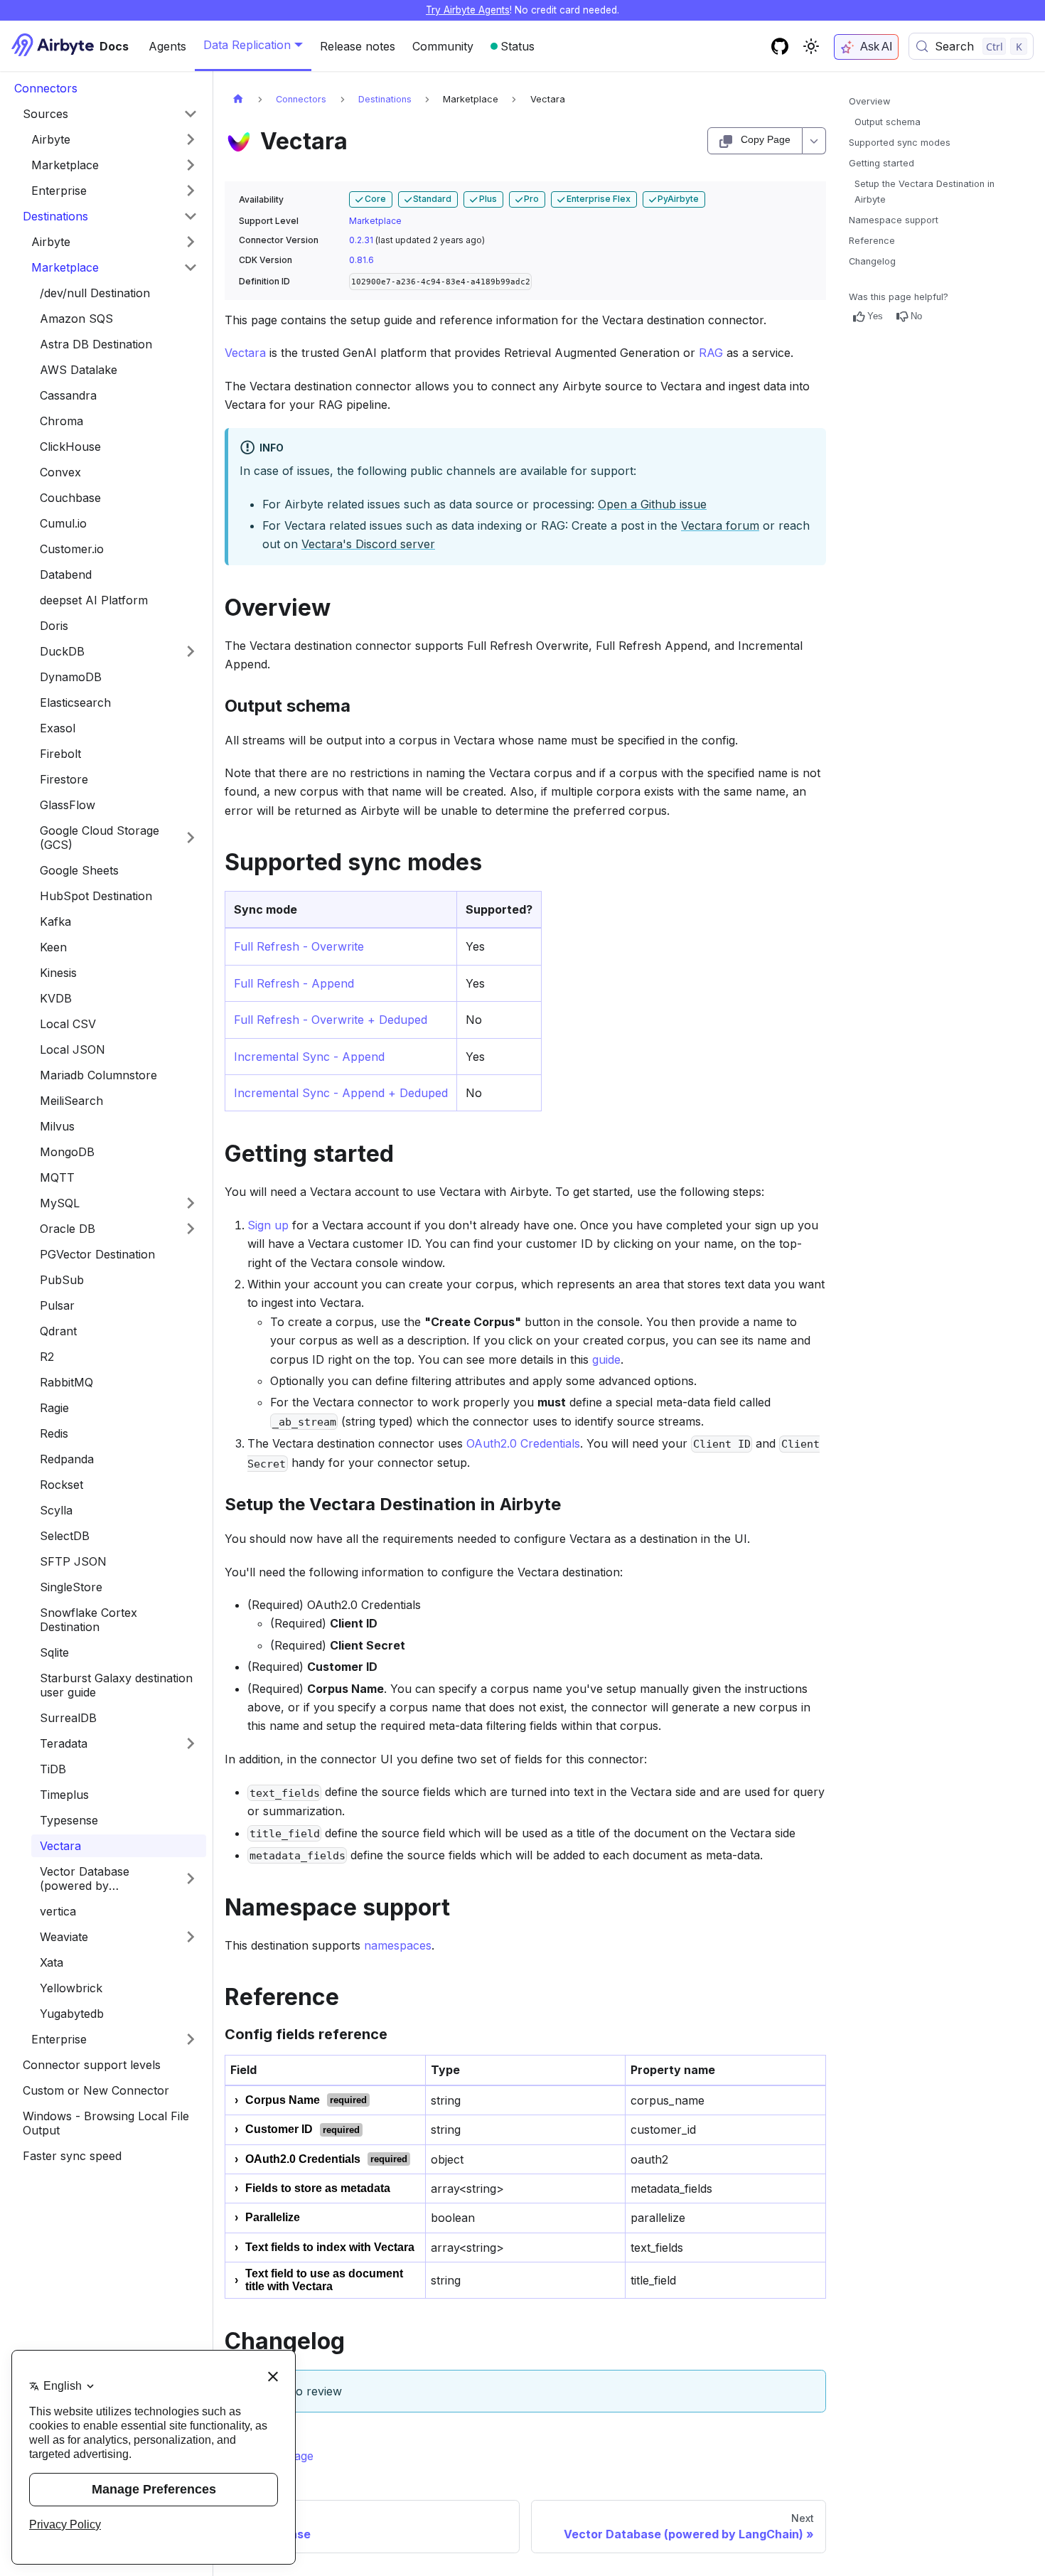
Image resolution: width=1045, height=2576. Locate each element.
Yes (875, 316)
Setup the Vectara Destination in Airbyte (925, 191)
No (916, 316)
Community (443, 46)
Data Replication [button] (247, 45)
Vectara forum (720, 525)
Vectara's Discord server (368, 544)
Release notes (358, 46)
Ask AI (876, 47)
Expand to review (295, 2391)
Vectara (245, 353)
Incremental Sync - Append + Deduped (341, 1093)
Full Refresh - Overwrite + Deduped (331, 1020)
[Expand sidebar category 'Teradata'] (191, 1743)
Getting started (881, 163)
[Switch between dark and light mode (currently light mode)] (811, 46)
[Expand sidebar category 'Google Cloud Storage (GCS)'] (191, 838)
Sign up (268, 1225)
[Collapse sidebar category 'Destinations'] (191, 216)
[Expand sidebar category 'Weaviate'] (191, 1937)
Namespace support (894, 220)
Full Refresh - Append (294, 983)
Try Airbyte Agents (468, 10)
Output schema (888, 122)
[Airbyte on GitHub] (780, 46)
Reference (872, 241)
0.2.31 (361, 240)
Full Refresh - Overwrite (299, 946)
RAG (711, 353)
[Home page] (238, 99)
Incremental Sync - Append (309, 1057)
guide (606, 1359)
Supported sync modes (900, 143)
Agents (167, 46)
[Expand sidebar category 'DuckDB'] (191, 651)
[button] (114, 139)
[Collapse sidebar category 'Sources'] (191, 114)
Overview (869, 101)
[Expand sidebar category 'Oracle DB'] (191, 1229)
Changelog (872, 261)
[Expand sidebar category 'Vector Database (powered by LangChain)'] (191, 1878)
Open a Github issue (652, 504)
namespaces (398, 1945)
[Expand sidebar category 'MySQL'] (191, 1203)
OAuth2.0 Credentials (523, 1443)
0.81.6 (361, 260)
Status (518, 46)
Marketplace (375, 221)
